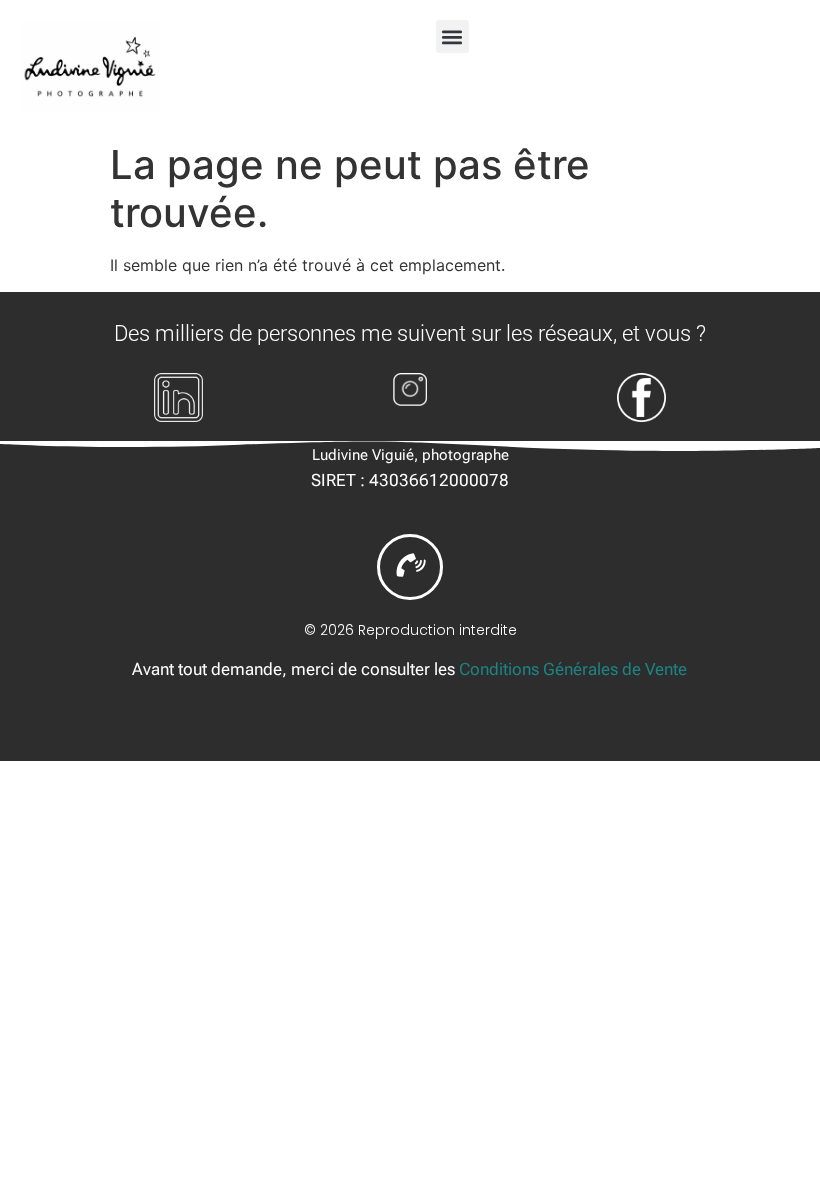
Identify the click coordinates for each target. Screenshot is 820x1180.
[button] (452, 36)
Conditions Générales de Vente (573, 669)
